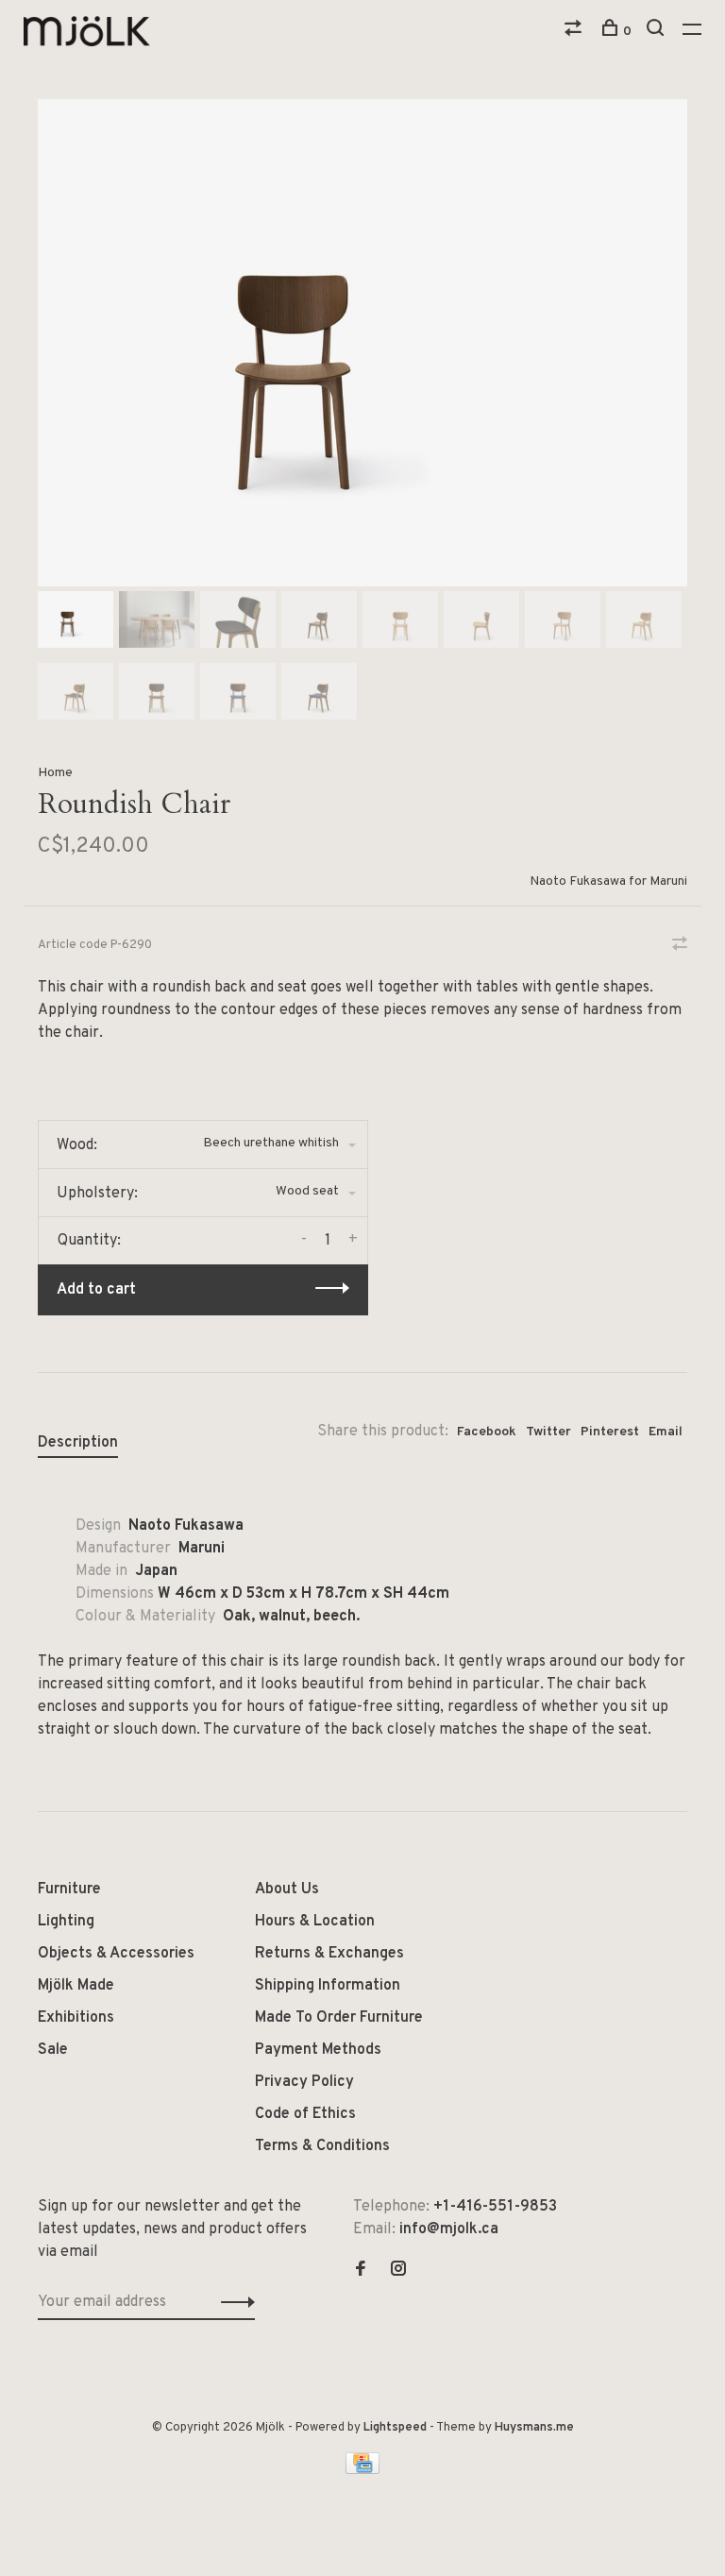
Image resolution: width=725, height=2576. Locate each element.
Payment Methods (318, 2050)
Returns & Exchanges (329, 1954)
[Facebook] (361, 2271)
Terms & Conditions (322, 2146)
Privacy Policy (304, 2082)
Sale (53, 2050)
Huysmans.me (534, 2428)
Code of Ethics (305, 2114)
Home (55, 773)
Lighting (66, 1922)
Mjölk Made (76, 1986)
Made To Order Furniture (339, 2018)
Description (78, 1443)
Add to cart (96, 1290)
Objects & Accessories (116, 1954)
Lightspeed (395, 2428)
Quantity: (89, 1241)
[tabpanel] (362, 343)
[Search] (658, 32)
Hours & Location (315, 1922)
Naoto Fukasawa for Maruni (608, 881)
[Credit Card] (362, 2470)
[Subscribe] (233, 2302)
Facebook (487, 1432)
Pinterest (610, 1432)
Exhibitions (76, 2018)
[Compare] (575, 32)
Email (666, 1432)
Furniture (69, 1890)
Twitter (548, 1432)
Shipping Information (328, 1986)
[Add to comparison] (680, 946)
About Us (287, 1890)
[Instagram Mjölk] (398, 2271)
